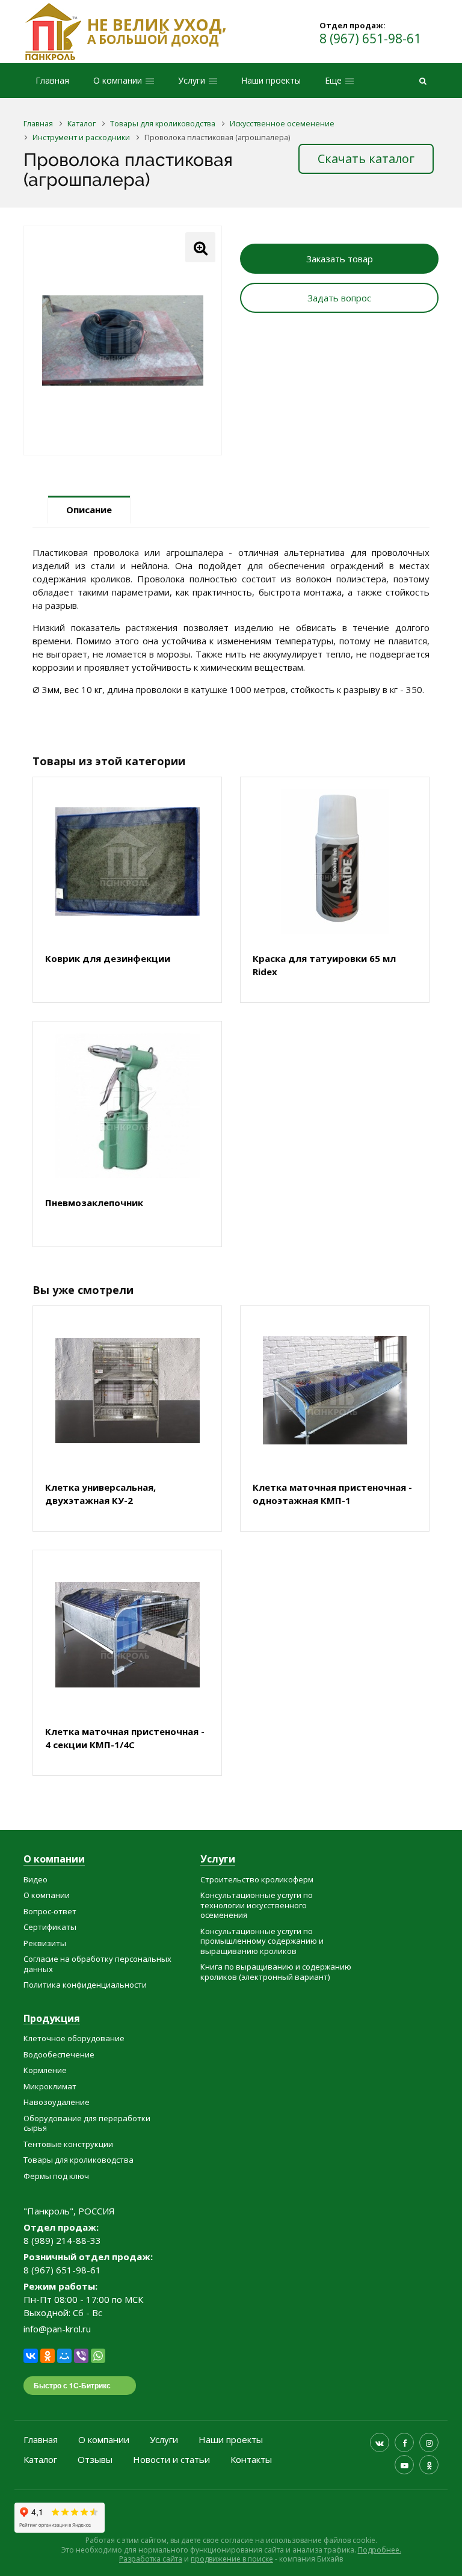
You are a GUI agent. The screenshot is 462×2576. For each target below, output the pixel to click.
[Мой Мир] (64, 2356)
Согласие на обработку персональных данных (97, 1964)
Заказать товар (340, 259)
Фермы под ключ (56, 2176)
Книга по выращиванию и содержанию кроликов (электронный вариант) (276, 1972)
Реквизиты (45, 1943)
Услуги (218, 1860)
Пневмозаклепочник (94, 1203)
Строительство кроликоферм (257, 1879)
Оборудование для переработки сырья (87, 2123)
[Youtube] (404, 2465)
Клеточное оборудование (74, 2038)
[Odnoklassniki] (429, 2465)
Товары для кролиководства (79, 2160)
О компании (54, 1860)
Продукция (52, 2019)
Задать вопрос (339, 298)
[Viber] (81, 2356)
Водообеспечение (59, 2054)
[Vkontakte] (380, 2442)
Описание (89, 510)
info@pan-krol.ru (57, 2329)
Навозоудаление (57, 2102)
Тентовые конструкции (68, 2144)
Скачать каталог (366, 159)
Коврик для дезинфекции (108, 958)
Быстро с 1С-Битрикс (72, 2385)
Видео (35, 1879)
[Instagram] (429, 2442)
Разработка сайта (151, 2559)
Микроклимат (50, 2086)
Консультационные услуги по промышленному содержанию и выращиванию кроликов (262, 1941)
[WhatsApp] (98, 2356)
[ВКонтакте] (31, 2356)
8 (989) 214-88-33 (62, 2240)
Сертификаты (50, 1927)
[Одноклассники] (48, 2356)
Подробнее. (380, 2550)
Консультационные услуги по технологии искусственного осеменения (257, 1905)
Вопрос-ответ (50, 1911)
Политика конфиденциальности (85, 1985)
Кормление (45, 2070)
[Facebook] (404, 2442)
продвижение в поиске (232, 2559)
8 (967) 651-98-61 (370, 39)
